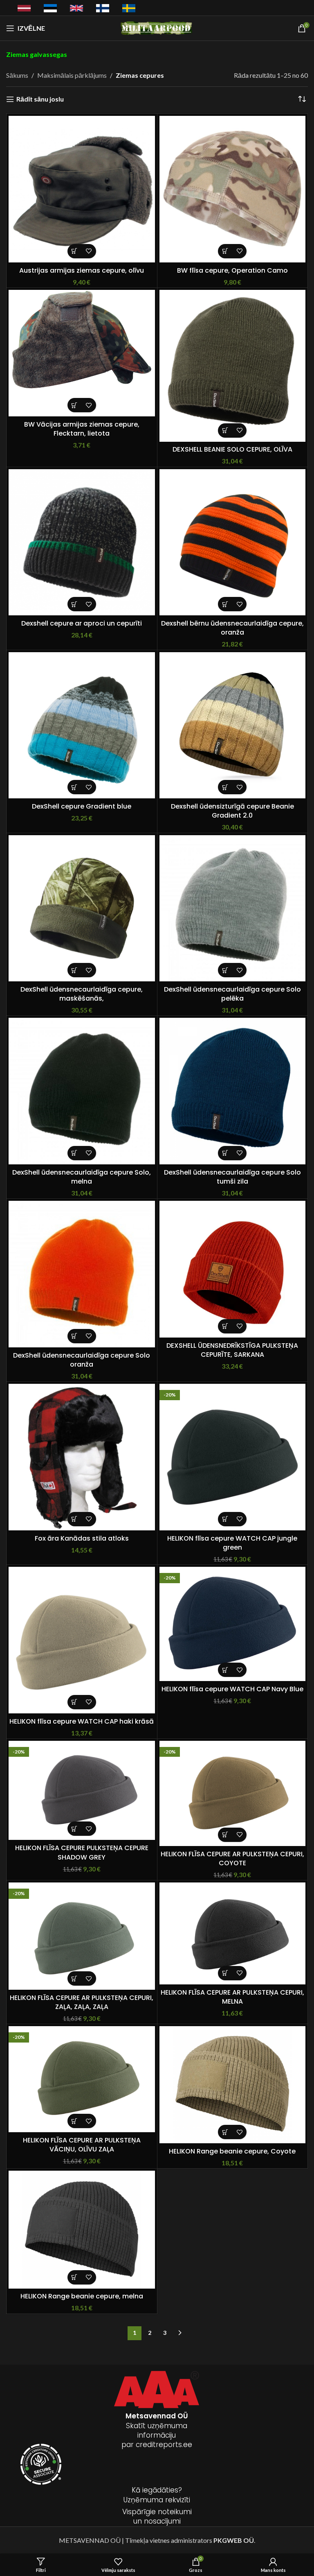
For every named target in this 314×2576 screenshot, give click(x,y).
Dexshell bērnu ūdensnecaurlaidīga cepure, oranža (232, 628)
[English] (76, 7)
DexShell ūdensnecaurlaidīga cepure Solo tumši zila (232, 1177)
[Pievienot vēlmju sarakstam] (89, 251)
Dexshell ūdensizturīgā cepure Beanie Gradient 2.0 (232, 811)
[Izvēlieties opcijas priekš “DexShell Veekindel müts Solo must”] (75, 1153)
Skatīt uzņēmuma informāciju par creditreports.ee (157, 2430)
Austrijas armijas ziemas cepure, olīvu (82, 270)
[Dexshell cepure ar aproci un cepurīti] (82, 542)
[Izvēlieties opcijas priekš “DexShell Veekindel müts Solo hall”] (225, 970)
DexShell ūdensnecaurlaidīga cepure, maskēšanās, (82, 994)
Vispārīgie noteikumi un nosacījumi (157, 2517)
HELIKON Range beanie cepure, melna (82, 2296)
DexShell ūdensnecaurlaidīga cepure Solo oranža (82, 1360)
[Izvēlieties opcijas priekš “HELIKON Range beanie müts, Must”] (75, 2277)
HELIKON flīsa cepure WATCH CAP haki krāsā (82, 1721)
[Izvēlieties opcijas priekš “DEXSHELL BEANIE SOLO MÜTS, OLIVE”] (225, 430)
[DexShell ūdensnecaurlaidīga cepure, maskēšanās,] (82, 908)
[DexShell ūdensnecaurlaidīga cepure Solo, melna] (82, 1091)
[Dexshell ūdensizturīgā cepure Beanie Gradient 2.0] (233, 725)
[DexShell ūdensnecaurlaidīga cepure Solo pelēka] (233, 908)
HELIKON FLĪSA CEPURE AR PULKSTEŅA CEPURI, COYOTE (232, 1859)
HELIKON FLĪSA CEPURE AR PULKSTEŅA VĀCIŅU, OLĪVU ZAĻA (82, 2145)
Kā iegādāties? (157, 2490)
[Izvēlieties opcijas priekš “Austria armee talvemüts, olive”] (75, 251)
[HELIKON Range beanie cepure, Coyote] (233, 2085)
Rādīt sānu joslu (40, 99)
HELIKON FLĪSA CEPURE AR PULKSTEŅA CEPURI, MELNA (232, 1997)
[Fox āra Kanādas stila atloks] (82, 1457)
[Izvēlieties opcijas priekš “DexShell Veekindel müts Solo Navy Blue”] (225, 1153)
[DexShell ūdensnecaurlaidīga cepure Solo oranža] (82, 1274)
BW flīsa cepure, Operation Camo (232, 270)
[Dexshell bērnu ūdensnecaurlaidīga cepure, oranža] (233, 542)
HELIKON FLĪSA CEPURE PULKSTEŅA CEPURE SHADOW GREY (82, 1852)
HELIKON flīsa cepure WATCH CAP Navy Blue (232, 1689)
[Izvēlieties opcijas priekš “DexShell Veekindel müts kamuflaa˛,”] (75, 970)
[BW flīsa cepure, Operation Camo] (233, 189)
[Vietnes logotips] (157, 27)
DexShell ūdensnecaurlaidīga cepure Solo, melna (82, 1177)
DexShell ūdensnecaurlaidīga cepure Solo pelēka (232, 994)
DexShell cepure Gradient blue (82, 806)
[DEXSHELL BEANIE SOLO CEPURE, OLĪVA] (233, 366)
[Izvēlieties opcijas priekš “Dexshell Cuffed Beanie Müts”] (75, 604)
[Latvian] (24, 7)
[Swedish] (129, 8)
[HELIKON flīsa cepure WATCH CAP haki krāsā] (82, 1640)
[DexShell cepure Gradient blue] (82, 725)
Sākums (17, 75)
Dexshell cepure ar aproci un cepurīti (82, 623)
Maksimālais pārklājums (72, 75)
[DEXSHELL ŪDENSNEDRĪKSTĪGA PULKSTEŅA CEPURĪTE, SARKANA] (233, 1269)
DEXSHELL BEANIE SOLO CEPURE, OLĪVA (232, 449)
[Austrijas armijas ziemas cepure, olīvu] (82, 189)
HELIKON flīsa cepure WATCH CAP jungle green (232, 1543)
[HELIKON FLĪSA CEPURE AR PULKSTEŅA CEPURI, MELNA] (233, 1933)
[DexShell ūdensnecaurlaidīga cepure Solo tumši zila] (233, 1091)
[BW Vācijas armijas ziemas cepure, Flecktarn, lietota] (82, 353)
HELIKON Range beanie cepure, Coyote (232, 2151)
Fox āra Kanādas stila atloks (82, 1538)
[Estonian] (50, 8)
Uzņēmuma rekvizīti (157, 2500)
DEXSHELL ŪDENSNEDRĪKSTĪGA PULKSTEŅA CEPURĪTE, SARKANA (232, 1350)
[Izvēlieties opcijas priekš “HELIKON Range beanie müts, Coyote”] (225, 2132)
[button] (225, 604)
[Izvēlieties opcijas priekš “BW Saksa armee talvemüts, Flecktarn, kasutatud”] (75, 405)
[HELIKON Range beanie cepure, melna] (82, 2229)
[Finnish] (103, 8)
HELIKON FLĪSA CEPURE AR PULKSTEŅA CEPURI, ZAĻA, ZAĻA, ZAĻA (82, 2002)
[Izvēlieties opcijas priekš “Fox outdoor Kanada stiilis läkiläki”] (75, 1519)
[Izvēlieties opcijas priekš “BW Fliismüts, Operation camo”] (225, 251)
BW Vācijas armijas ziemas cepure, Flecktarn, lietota (82, 429)
